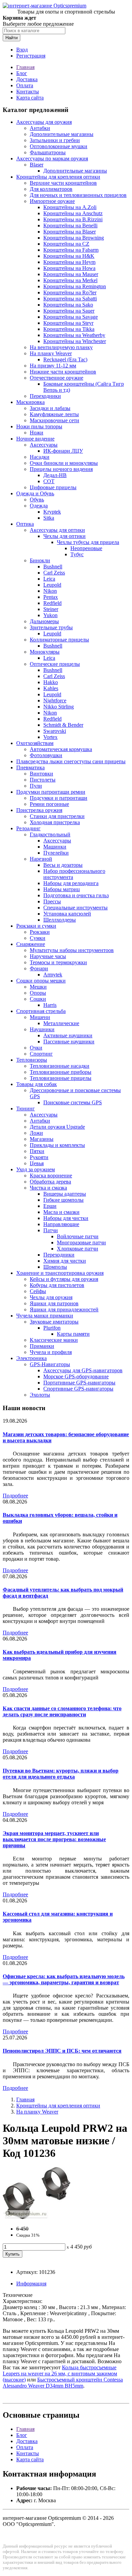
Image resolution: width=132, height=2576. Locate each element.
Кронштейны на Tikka (69, 329)
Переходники (45, 396)
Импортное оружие (52, 201)
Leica (49, 579)
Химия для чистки (65, 1261)
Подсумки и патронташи (59, 798)
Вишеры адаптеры (65, 1194)
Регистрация (31, 56)
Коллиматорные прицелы (59, 640)
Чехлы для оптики (64, 536)
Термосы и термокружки (58, 962)
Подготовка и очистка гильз (76, 895)
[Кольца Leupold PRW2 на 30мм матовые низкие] (37, 2217)
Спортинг (41, 1054)
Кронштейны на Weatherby (74, 335)
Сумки (38, 938)
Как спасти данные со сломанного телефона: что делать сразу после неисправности (62, 1711)
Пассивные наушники (69, 1042)
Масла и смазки (61, 1212)
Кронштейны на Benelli (70, 225)
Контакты (28, 92)
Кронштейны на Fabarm (71, 250)
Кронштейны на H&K (69, 256)
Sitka (49, 518)
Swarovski (55, 731)
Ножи (37, 433)
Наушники (42, 1029)
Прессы (52, 901)
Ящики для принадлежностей (64, 1309)
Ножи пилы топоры (39, 426)
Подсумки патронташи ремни (51, 792)
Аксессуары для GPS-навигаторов (83, 1370)
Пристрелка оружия (39, 810)
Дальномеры (44, 621)
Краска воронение (51, 1176)
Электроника (31, 1358)
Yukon (50, 615)
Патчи (51, 1230)
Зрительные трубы (51, 627)
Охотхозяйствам (35, 743)
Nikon (50, 591)
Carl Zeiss (54, 573)
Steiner (51, 609)
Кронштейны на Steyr (68, 323)
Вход (22, 50)
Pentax (51, 597)
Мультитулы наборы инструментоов (72, 950)
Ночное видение (35, 439)
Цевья (37, 1163)
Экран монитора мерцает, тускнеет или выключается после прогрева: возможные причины (54, 1839)
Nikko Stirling (59, 707)
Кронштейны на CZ (66, 244)
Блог (22, 73)
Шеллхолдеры (60, 920)
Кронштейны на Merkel (70, 280)
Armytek (53, 975)
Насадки (40, 457)
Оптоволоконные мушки (59, 146)
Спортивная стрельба (41, 1011)
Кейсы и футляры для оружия (64, 1279)
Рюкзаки (40, 932)
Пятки (37, 1151)
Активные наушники (68, 1035)
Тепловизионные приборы (61, 1072)
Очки (36, 1048)
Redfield (52, 603)
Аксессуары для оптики (57, 530)
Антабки (40, 128)
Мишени (40, 1017)
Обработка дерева (50, 1182)
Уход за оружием (36, 1169)
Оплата (25, 85)
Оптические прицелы (55, 664)
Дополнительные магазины (62, 134)
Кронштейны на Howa (69, 268)
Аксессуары (44, 445)
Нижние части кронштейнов (63, 372)
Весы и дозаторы (63, 865)
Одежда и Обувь (35, 493)
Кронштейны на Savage (71, 317)
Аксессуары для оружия (44, 122)
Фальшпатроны (48, 152)
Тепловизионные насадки (60, 1066)
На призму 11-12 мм (53, 366)
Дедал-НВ (55, 475)
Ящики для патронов (54, 1303)
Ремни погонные (49, 804)
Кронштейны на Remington (75, 286)
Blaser (37, 165)
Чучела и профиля (51, 1352)
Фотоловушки (46, 755)
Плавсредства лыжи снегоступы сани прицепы (71, 761)
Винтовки (41, 774)
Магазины (42, 1139)
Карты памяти (73, 1334)
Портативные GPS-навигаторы (79, 1383)
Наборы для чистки (66, 1218)
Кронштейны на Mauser (71, 274)
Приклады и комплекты (57, 1145)
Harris (50, 1005)
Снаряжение (31, 944)
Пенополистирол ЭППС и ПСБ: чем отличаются (62, 2051)
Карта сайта (30, 98)
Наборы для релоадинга (71, 883)
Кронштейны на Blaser (70, 232)
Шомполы (55, 1267)
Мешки (38, 987)
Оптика (25, 524)
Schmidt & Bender (63, 725)
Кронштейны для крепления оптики (58, 177)
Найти (12, 38)
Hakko (51, 682)
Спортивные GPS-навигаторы (78, 1389)
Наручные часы (48, 956)
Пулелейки (56, 853)
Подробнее (15, 1496)
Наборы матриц (62, 889)
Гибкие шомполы (63, 1200)
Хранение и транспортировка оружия (60, 1273)
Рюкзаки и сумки (36, 926)
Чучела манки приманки (45, 1316)
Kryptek (52, 512)
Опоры (38, 993)
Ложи (36, 1133)
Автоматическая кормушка (61, 749)
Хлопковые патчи (78, 1249)
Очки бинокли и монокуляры (64, 463)
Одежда (39, 506)
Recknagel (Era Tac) (65, 359)
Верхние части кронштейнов (63, 183)
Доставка (27, 79)
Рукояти (39, 1157)
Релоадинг (28, 828)
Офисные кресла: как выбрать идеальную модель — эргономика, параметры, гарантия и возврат (64, 1979)
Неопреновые (86, 548)
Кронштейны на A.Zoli (70, 207)
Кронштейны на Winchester (75, 341)
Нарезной (41, 859)
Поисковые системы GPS (73, 1102)
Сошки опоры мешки (41, 981)
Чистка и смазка (48, 1188)
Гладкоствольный (50, 834)
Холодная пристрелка (55, 822)
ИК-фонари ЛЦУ (63, 451)
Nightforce (55, 701)
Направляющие (61, 1224)
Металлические (61, 1023)
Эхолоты (40, 1395)
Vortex (50, 737)
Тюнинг (26, 1109)
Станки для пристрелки (57, 816)
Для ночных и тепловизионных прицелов (78, 195)
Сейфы (38, 1291)
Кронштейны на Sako (68, 305)
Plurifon (52, 1328)
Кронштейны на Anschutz (73, 213)
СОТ (49, 481)
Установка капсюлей (67, 914)
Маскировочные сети (54, 420)
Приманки (42, 1346)
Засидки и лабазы (50, 408)
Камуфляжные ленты (54, 414)
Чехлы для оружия (51, 1297)
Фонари (39, 968)
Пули (36, 786)
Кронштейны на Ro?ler (70, 292)
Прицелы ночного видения (61, 469)
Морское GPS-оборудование (76, 1376)
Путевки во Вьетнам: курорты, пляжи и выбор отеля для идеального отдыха (61, 1774)
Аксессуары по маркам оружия (52, 159)
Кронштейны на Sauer (69, 311)
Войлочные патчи (78, 1236)
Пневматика (30, 767)
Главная (25, 67)
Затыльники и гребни (55, 140)
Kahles (51, 688)
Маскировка (30, 402)
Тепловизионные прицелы (61, 1078)
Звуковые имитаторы (54, 1322)
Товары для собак (37, 1084)
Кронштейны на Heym (69, 262)
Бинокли (40, 560)
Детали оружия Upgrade (57, 1127)
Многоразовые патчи (81, 1242)
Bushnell (53, 567)
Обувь (37, 500)
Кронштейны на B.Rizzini (73, 219)
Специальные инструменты (75, 908)
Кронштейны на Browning (74, 238)
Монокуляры (45, 652)
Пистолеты (43, 780)
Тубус (77, 554)
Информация (31, 2284)
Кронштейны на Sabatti (70, 299)
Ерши (50, 1206)
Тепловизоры (32, 1060)
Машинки (55, 847)
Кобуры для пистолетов (57, 1285)
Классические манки (54, 1340)
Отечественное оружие (57, 378)
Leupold (52, 585)
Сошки (38, 999)
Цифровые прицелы (53, 487)
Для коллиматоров (51, 189)
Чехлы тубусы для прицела (88, 542)
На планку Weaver (51, 353)
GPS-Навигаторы (50, 1364)
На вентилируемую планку (61, 347)
